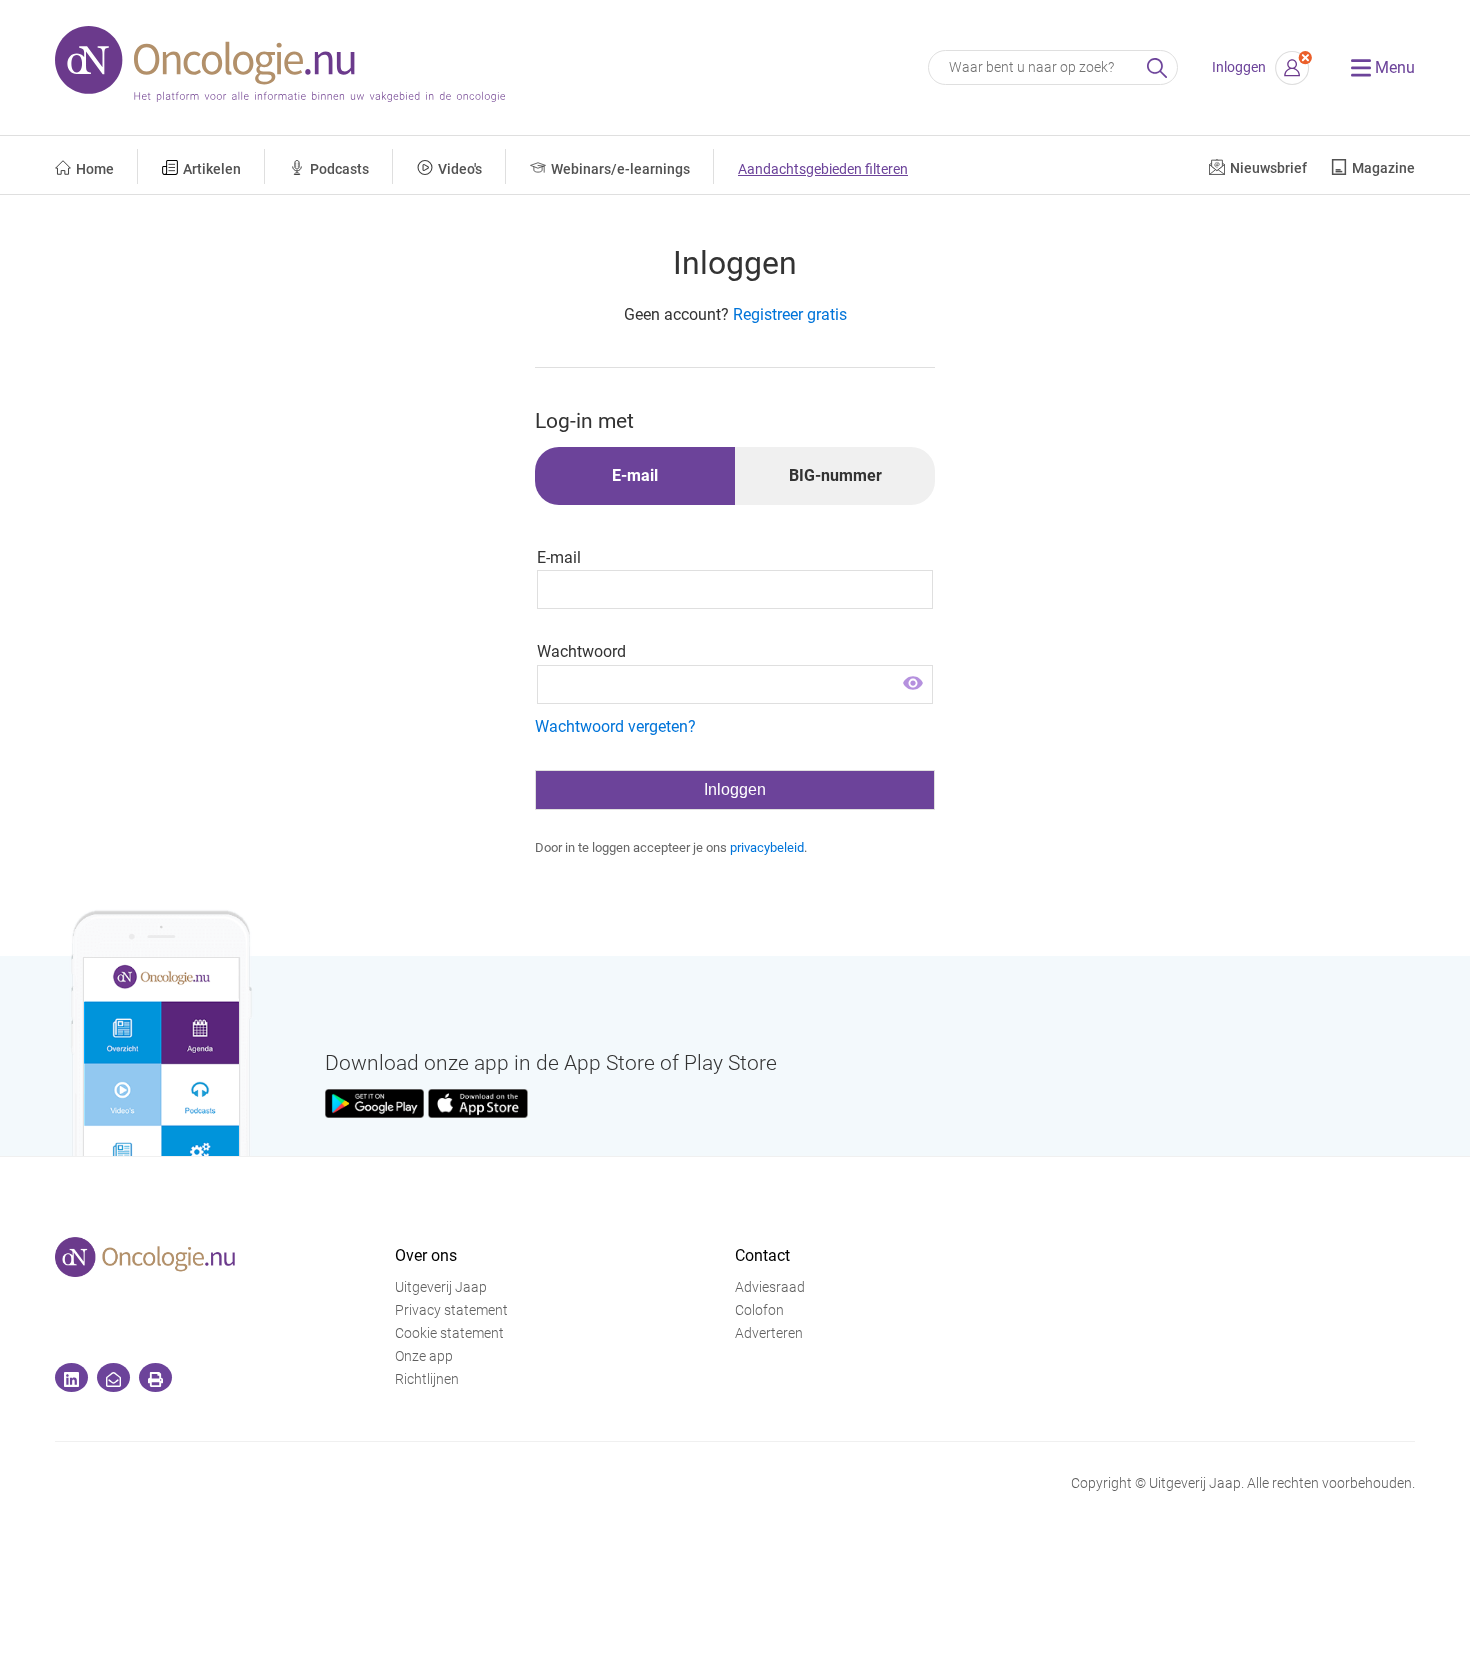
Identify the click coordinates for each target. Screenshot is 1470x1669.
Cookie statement (449, 1333)
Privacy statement (451, 1310)
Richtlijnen (427, 1379)
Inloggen (1239, 67)
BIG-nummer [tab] (835, 475)
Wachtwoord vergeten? (615, 726)
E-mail (559, 557)
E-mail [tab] (635, 475)
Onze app (424, 1356)
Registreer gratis (790, 314)
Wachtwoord (581, 651)
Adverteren (769, 1333)
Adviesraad (770, 1287)
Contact (762, 1255)
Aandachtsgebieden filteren (823, 169)
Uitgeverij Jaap (441, 1287)
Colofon (759, 1310)
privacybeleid (767, 847)
